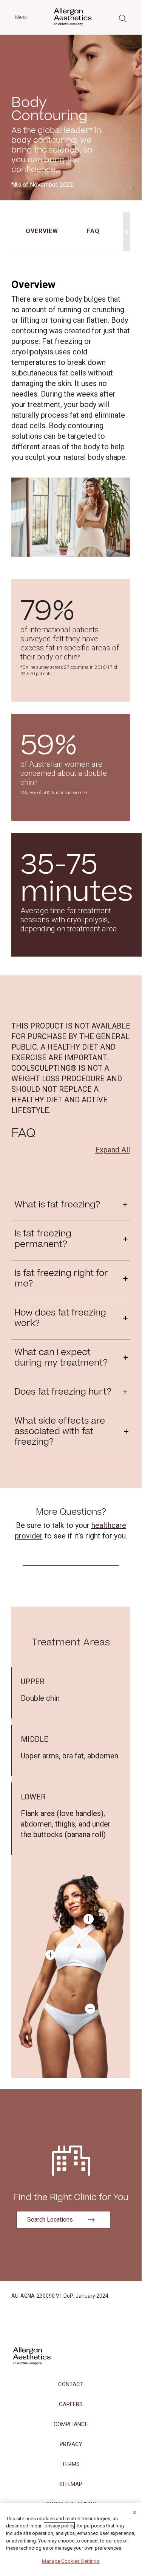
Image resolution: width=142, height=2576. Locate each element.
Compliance (71, 2424)
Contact (71, 2384)
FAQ (93, 231)
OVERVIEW (42, 231)
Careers (71, 2404)
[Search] (123, 18)
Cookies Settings (80, 2561)
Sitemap (71, 2484)
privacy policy (59, 2526)
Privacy (71, 2444)
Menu (21, 17)
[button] (89, 1919)
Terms (71, 2464)
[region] (71, 2536)
